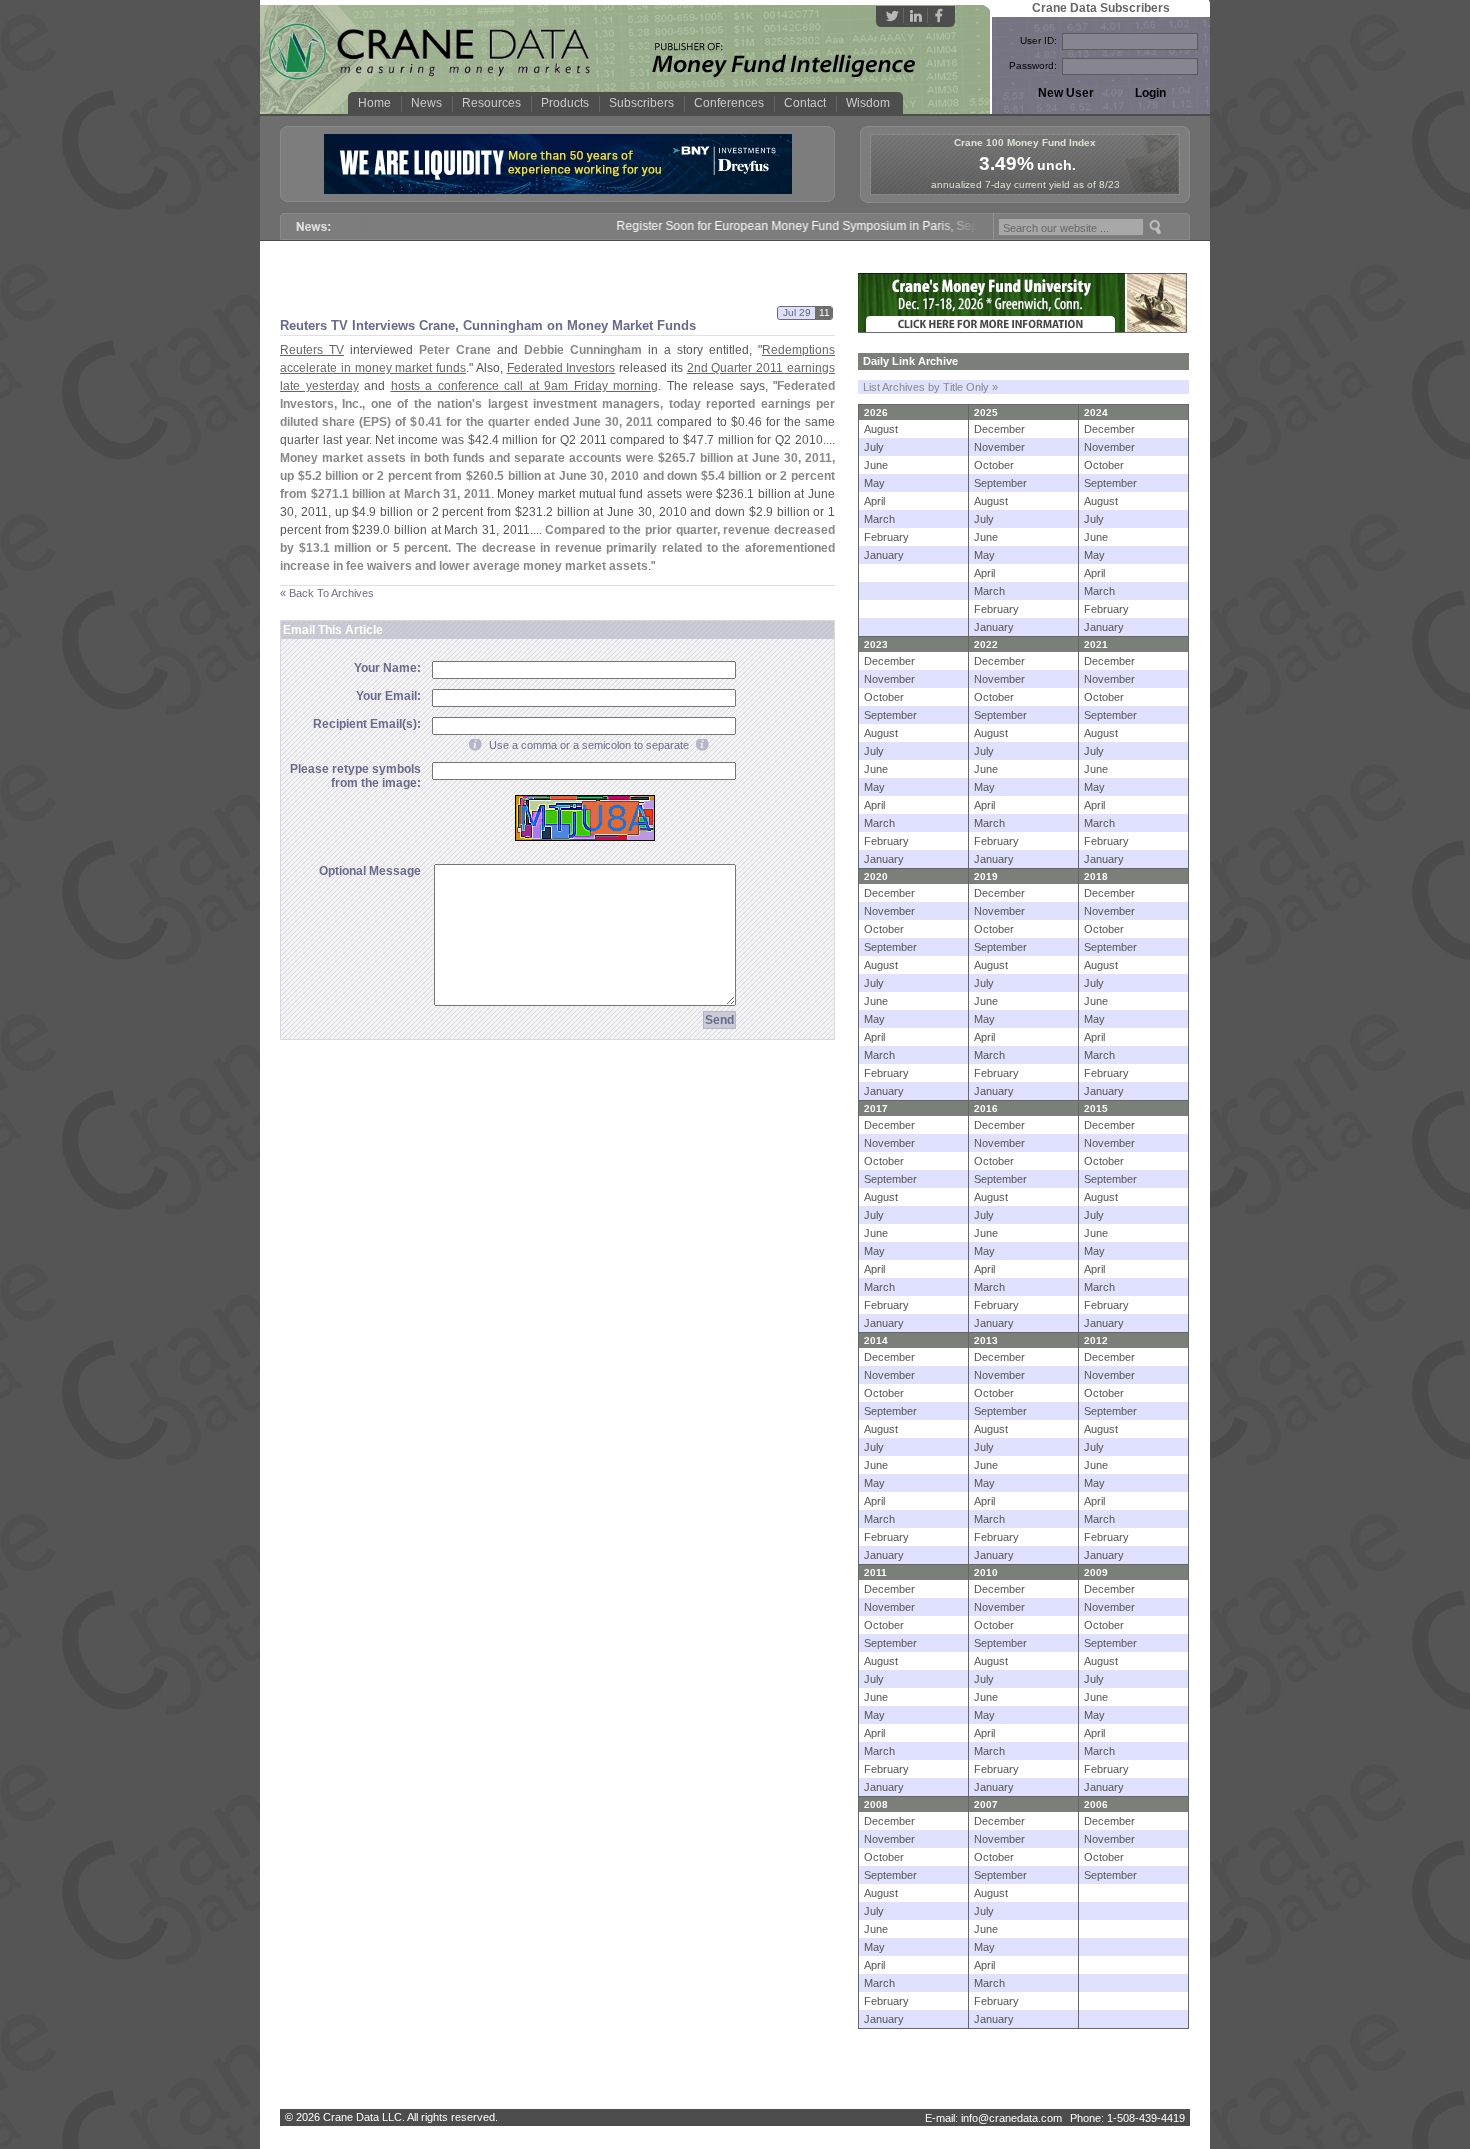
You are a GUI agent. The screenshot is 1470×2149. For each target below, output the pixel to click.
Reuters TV (312, 350)
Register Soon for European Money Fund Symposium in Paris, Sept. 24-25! (794, 226)
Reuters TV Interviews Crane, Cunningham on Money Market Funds (488, 325)
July (874, 447)
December (999, 429)
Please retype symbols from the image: (355, 776)
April (874, 501)
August (881, 429)
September (1000, 483)
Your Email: (388, 696)
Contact (805, 103)
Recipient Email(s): (367, 724)
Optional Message (370, 871)
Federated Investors (561, 368)
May (874, 483)
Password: (1033, 65)
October (994, 465)
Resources (491, 103)
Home (374, 103)
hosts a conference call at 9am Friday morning (525, 386)
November (999, 447)
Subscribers (641, 103)
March (879, 519)
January (884, 555)
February (886, 537)
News (426, 103)
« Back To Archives (327, 593)
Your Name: (387, 668)
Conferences (729, 103)
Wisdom (868, 103)
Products (565, 103)
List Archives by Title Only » (930, 387)
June (876, 465)
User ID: (1038, 40)
